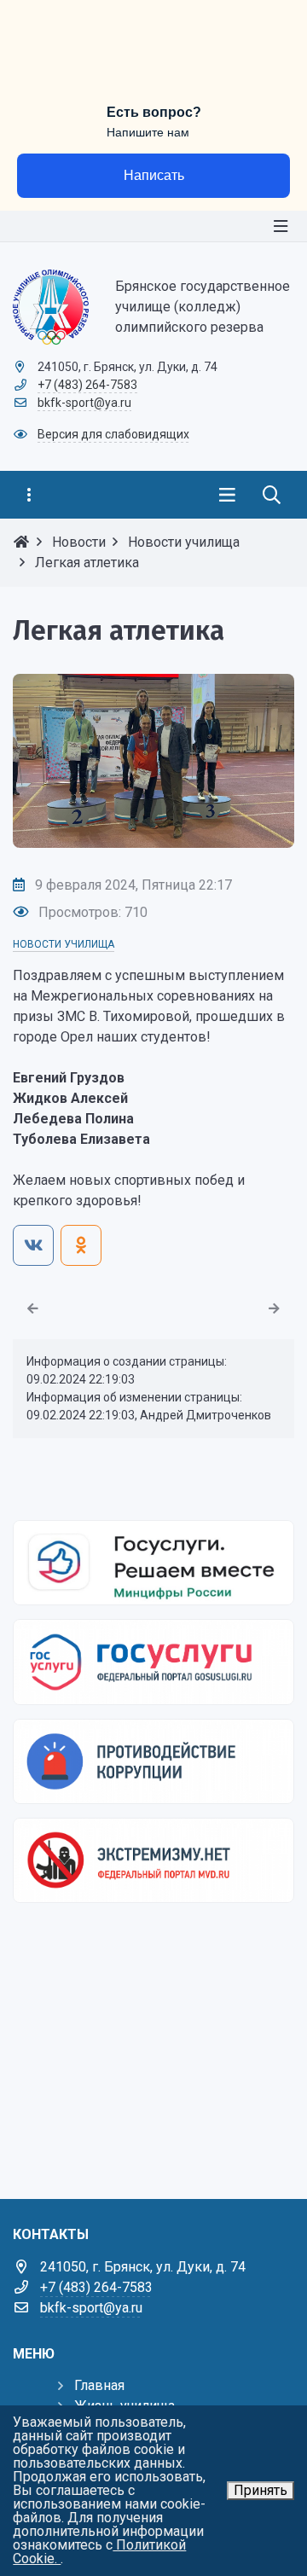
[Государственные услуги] (153, 1662)
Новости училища (64, 944)
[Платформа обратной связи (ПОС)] (153, 1563)
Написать (154, 175)
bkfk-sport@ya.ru (84, 403)
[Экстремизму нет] (153, 1860)
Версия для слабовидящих (113, 434)
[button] (253, 761)
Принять (261, 2490)
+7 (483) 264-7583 (87, 385)
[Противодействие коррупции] (153, 1761)
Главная (99, 2385)
